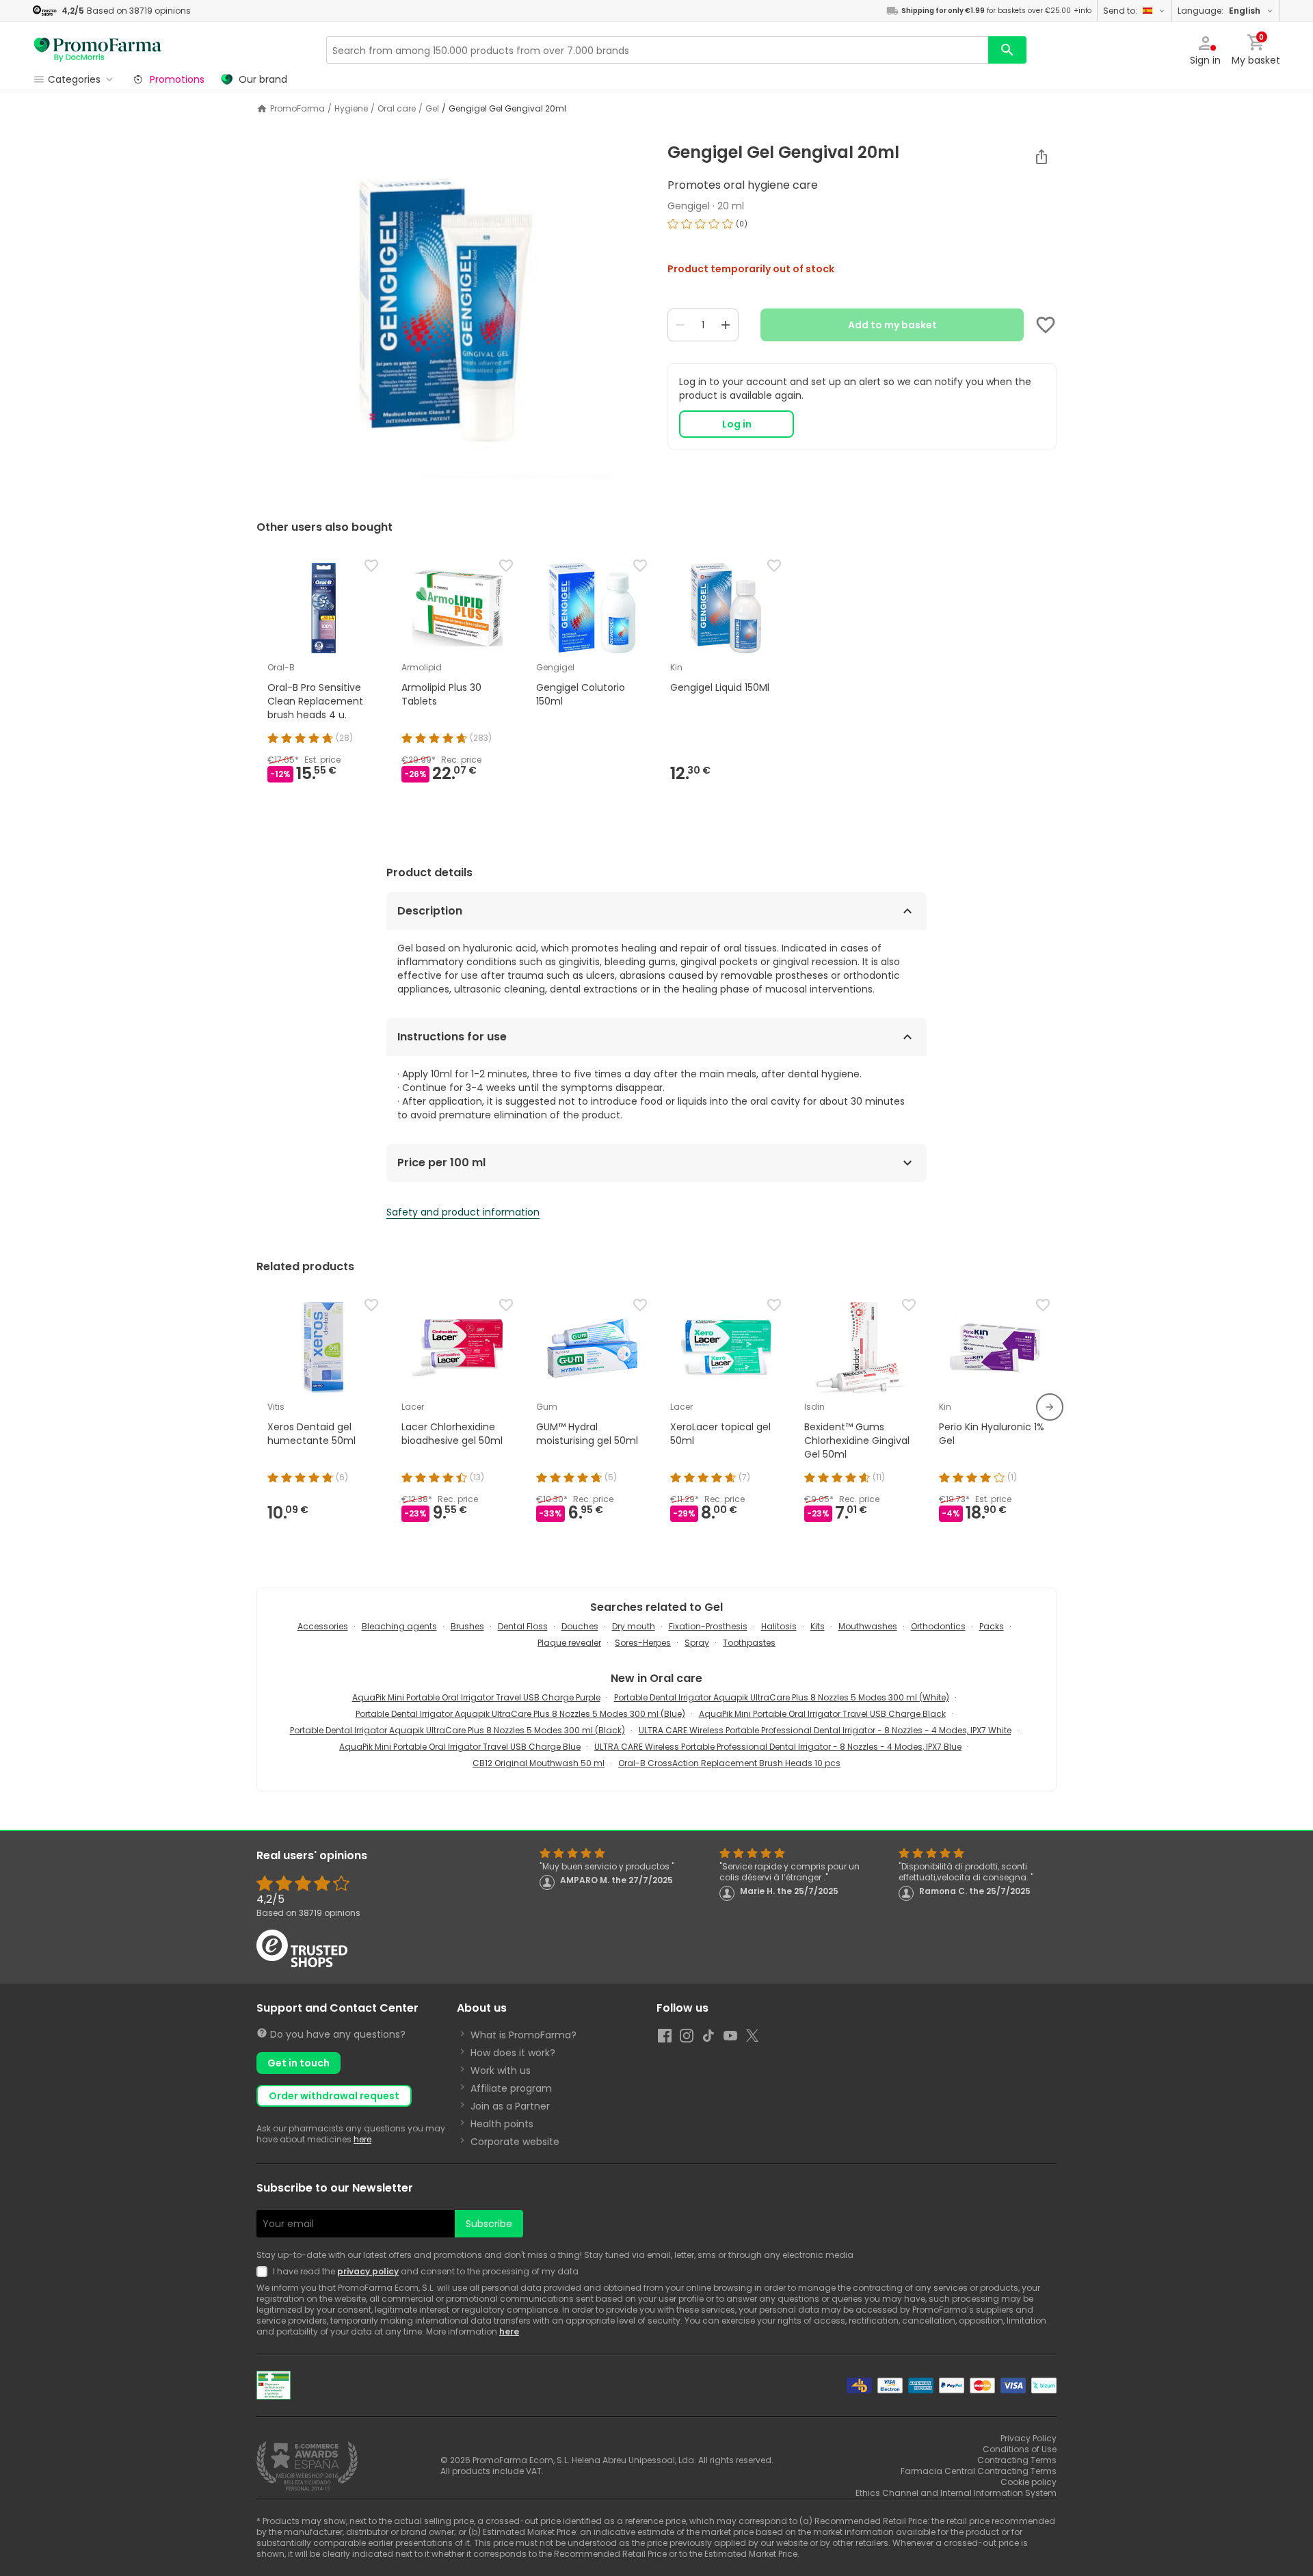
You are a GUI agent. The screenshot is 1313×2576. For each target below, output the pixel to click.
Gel (432, 109)
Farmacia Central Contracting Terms (979, 2471)
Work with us (501, 2071)
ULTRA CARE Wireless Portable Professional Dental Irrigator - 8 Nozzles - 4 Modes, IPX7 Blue (778, 1747)
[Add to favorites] (1046, 325)
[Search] (1007, 50)
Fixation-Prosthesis (708, 1626)
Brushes (467, 1626)
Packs (992, 1626)
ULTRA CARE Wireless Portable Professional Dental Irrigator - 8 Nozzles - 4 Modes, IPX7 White (825, 1730)
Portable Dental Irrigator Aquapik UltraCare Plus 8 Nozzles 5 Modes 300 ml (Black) (457, 1730)
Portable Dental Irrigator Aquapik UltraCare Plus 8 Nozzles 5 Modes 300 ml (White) (782, 1697)
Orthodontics (938, 1626)
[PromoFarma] (98, 50)
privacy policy (368, 2271)
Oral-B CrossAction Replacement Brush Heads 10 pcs (729, 1763)
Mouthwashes (868, 1626)
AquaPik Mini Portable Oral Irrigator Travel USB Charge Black (822, 1714)
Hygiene (351, 109)
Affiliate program (511, 2088)
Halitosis (779, 1626)
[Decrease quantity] (680, 325)
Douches (580, 1626)
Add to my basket (892, 325)
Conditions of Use (1020, 2449)
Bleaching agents (399, 1626)
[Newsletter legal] (265, 2272)
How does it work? (513, 2053)
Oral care (397, 109)
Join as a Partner (510, 2106)
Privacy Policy (1029, 2438)
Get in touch (299, 2063)
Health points (502, 2124)
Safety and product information (463, 1212)
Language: (1219, 11)
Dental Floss (523, 1626)
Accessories (323, 1626)
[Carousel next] (1050, 1407)
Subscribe (489, 2224)
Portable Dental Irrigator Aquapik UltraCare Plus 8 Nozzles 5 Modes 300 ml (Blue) (520, 1714)
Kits (818, 1626)
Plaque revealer (569, 1643)
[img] (451, 314)
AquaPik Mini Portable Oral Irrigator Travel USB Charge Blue (460, 1747)
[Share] (1042, 157)
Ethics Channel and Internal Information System (956, 2493)
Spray (697, 1643)
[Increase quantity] (726, 325)
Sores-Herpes (643, 1643)
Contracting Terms (1017, 2460)
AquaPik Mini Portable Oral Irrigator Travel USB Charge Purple (476, 1697)
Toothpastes (749, 1643)
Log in (737, 424)
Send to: (1120, 11)
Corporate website (515, 2142)
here (362, 2139)
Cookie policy (1029, 2482)
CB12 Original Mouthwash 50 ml (539, 1763)
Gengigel (689, 206)
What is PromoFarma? (523, 2035)
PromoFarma (297, 109)
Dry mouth (634, 1626)
